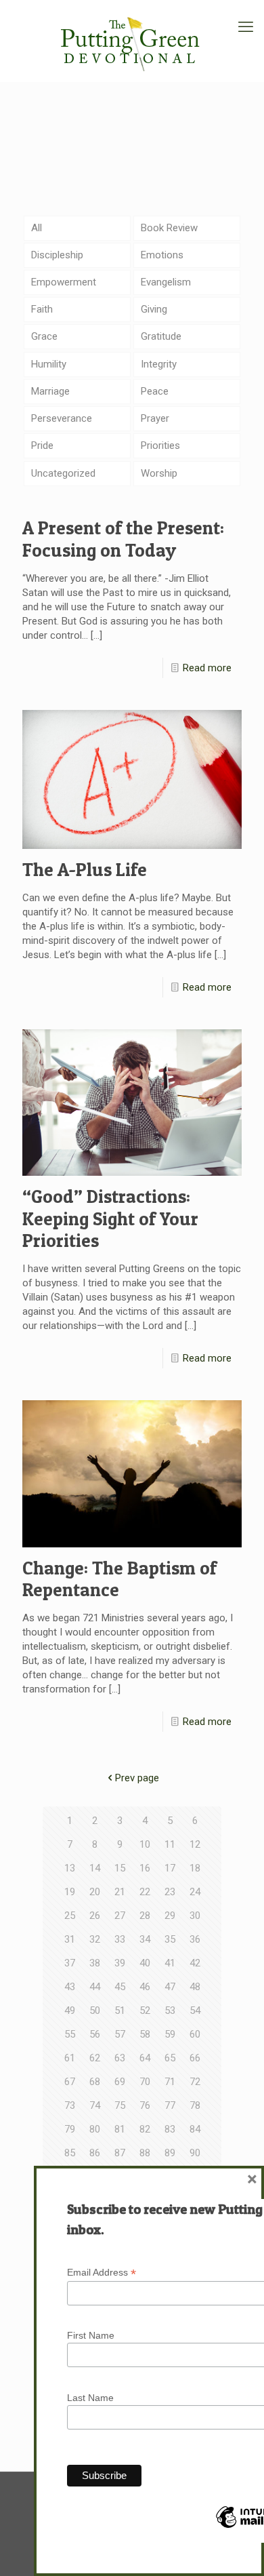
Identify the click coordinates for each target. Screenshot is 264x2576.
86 (95, 2153)
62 (95, 2058)
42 (195, 1963)
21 (120, 1892)
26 (95, 1916)
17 (170, 1868)
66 (195, 2058)
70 (145, 2082)
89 (170, 2153)
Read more (207, 668)
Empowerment (64, 282)
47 (170, 1987)
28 (145, 1916)
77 (170, 2105)
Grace (44, 336)
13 (70, 1868)
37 (70, 1963)
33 (120, 1939)
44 (95, 1987)
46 (145, 1987)
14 (95, 1868)
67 (70, 2082)
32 (95, 1939)
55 (70, 2034)
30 (195, 1916)
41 (170, 1963)
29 (170, 1916)
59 (170, 2034)
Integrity (159, 364)
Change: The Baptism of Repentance (119, 1579)
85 (70, 2153)
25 (70, 1916)
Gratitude (161, 336)
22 (145, 1892)
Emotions (162, 255)
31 (70, 1939)
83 (170, 2129)
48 (195, 1987)
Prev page (137, 1778)
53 (170, 2010)
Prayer (155, 418)
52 (145, 2010)
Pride (42, 445)
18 (195, 1868)
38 (95, 1963)
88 (145, 2153)
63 (120, 2058)
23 (170, 1892)
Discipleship (57, 255)
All (37, 228)
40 (145, 1963)
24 (195, 1892)
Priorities (160, 445)
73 (70, 2105)
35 (170, 1939)
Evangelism (166, 282)
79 (70, 2129)
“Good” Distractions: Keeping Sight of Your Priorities (110, 1218)
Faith (42, 309)
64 (145, 2058)
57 (120, 2034)
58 (145, 2034)
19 (70, 1892)
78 (195, 2105)
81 (120, 2129)
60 (195, 2034)
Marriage (50, 391)
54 (195, 2010)
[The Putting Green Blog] (132, 41)
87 (120, 2153)
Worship (159, 473)
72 (195, 2082)
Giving (154, 309)
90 (195, 2153)
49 (70, 2010)
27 (120, 1916)
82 (145, 2129)
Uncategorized (63, 473)
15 (120, 1868)
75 (120, 2105)
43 (70, 1987)
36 (195, 1939)
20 (95, 1892)
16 (145, 1868)
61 (70, 2058)
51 (120, 2010)
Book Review (169, 228)
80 (95, 2129)
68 (95, 2082)
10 (145, 1844)
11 (170, 1844)
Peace (155, 391)
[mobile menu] (246, 27)
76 (145, 2105)
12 (195, 1844)
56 (95, 2034)
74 (95, 2105)
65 (170, 2058)
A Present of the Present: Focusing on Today (123, 539)
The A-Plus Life (85, 870)
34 (145, 1939)
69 (120, 2082)
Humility (49, 364)
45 (120, 1987)
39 (120, 1963)
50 (95, 2010)
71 (170, 2082)
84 (195, 2129)
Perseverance (62, 418)
